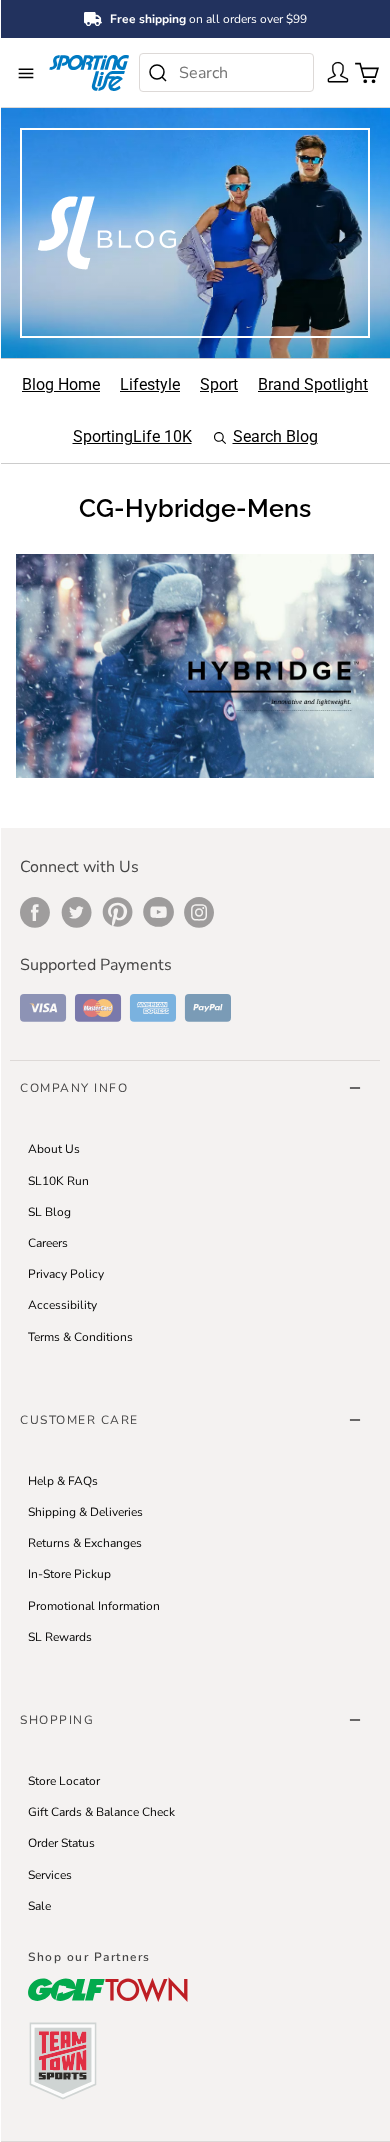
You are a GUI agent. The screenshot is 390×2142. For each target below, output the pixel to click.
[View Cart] (360, 71)
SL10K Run (58, 1181)
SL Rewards (60, 1637)
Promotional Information (94, 1606)
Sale (39, 1906)
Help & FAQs (63, 1481)
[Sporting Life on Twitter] (76, 912)
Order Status (61, 1843)
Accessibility (62, 1305)
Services (50, 1875)
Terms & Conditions (80, 1337)
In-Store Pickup (69, 1574)
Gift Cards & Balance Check (101, 1812)
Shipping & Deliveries (85, 1512)
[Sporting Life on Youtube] (158, 912)
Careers (48, 1243)
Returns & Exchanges (85, 1543)
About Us (54, 1149)
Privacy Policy (66, 1274)
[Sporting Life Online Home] (89, 72)
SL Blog (49, 1212)
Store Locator (64, 1781)
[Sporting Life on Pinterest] (117, 912)
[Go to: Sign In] (332, 71)
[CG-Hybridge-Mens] (195, 664)
